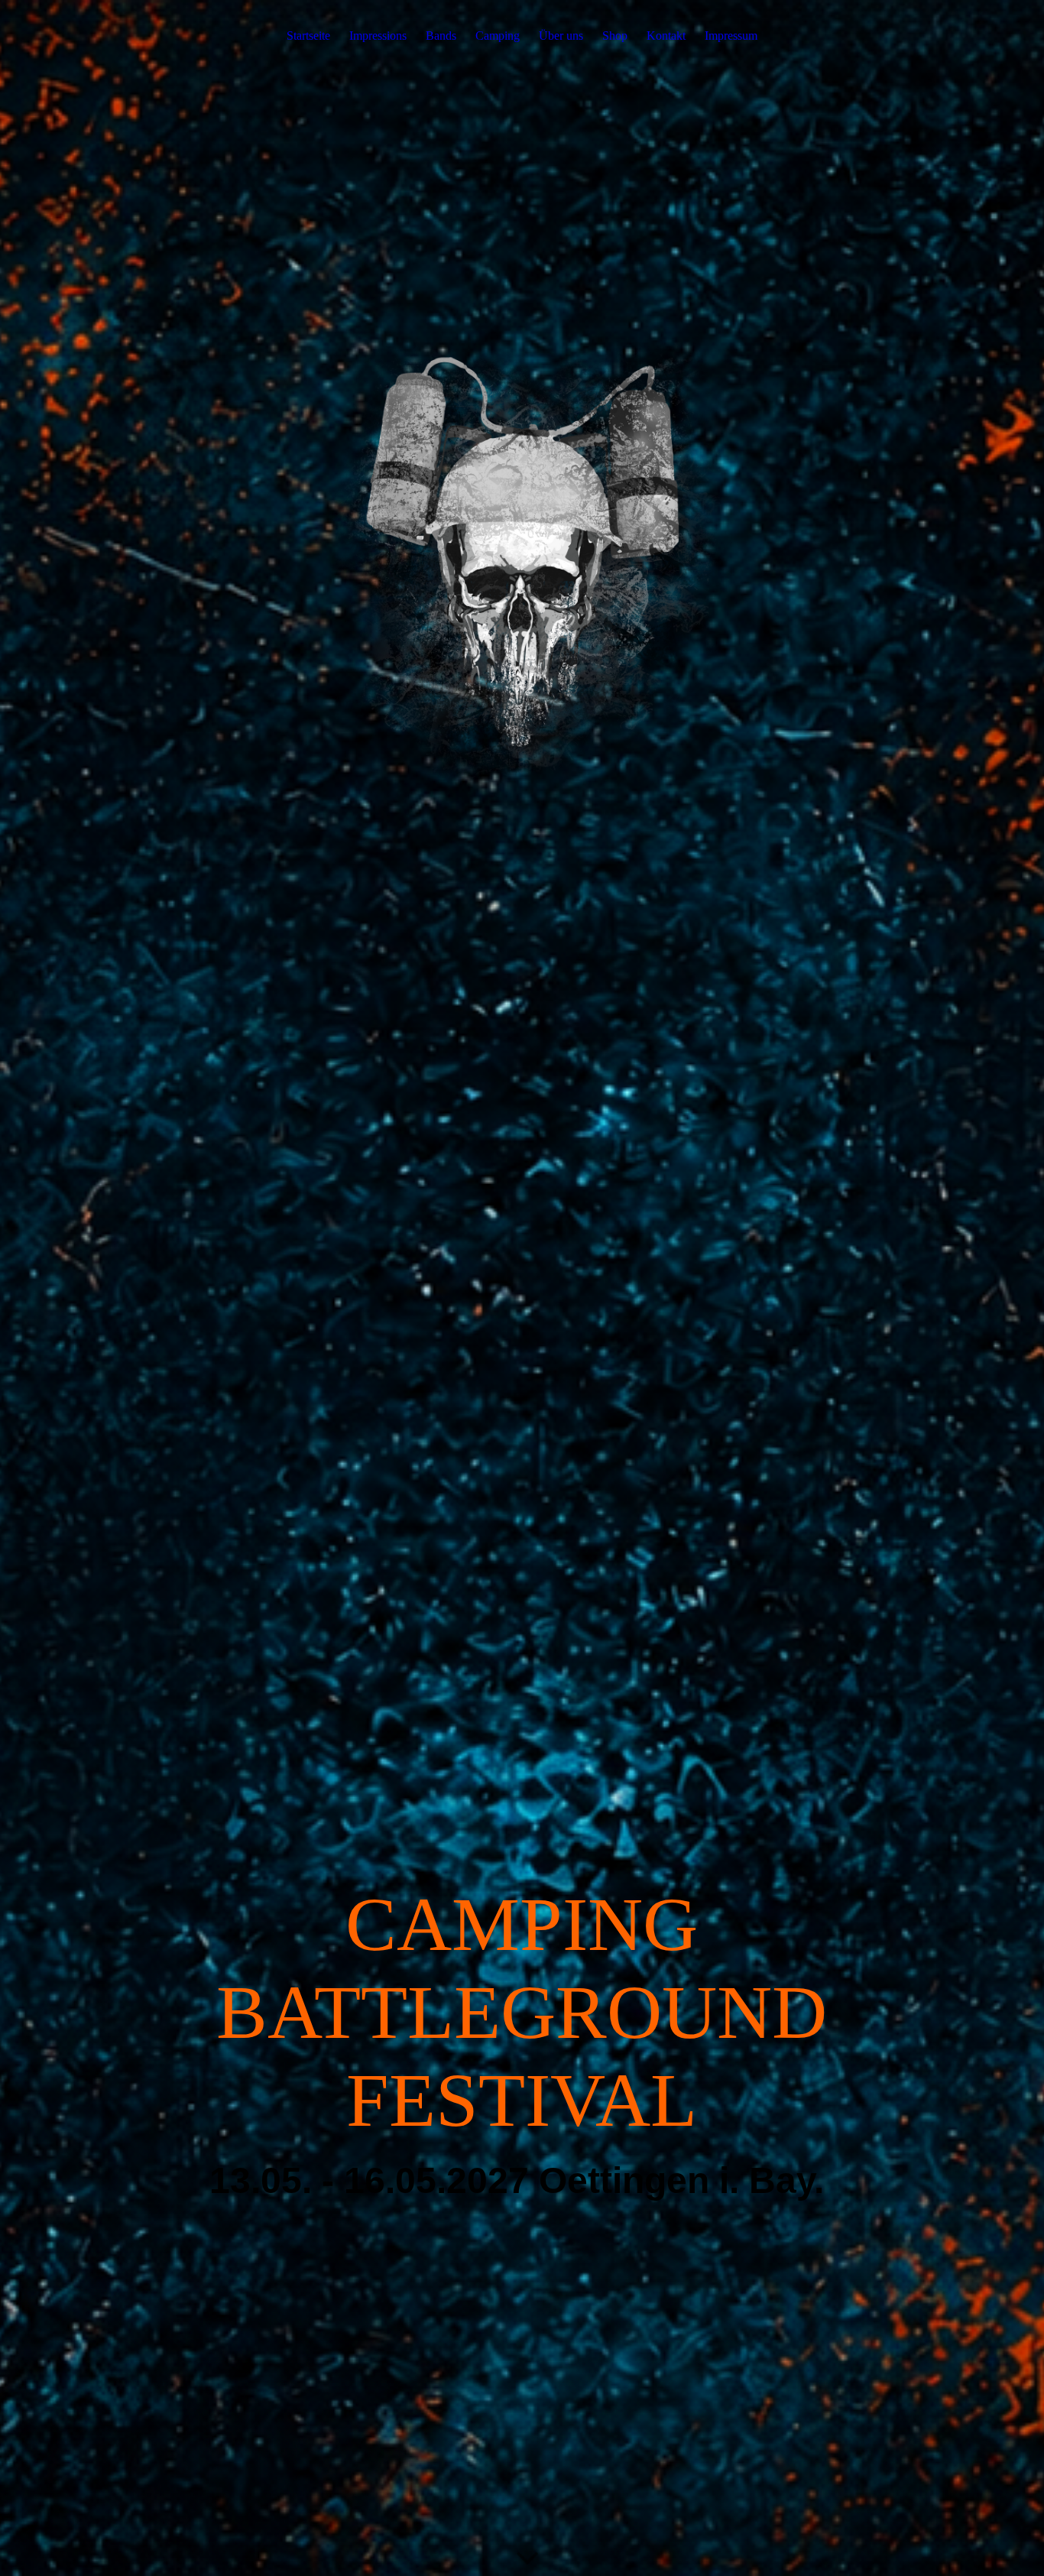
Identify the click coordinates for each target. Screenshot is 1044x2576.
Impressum (731, 36)
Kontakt (666, 36)
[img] (522, 1288)
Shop (615, 36)
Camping (498, 36)
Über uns (561, 36)
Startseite (308, 36)
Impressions (378, 36)
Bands (441, 36)
